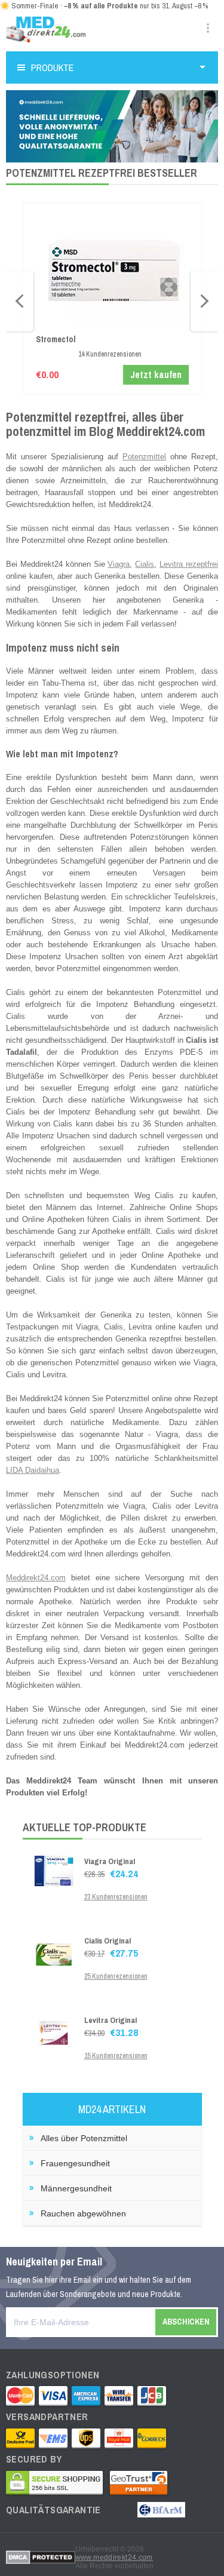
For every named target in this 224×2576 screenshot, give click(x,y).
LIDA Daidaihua (33, 1470)
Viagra (119, 564)
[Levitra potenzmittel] (54, 2030)
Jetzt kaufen (156, 374)
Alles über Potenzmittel (84, 2138)
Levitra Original (111, 2020)
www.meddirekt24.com (114, 2557)
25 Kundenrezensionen (116, 1976)
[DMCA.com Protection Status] (41, 2557)
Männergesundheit (76, 2188)
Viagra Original (110, 1861)
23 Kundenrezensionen (116, 1897)
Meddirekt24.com (36, 1578)
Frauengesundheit (75, 2163)
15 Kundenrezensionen (116, 2056)
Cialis (145, 564)
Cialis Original (108, 1941)
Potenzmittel (144, 457)
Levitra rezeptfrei (189, 564)
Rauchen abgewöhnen (83, 2213)
